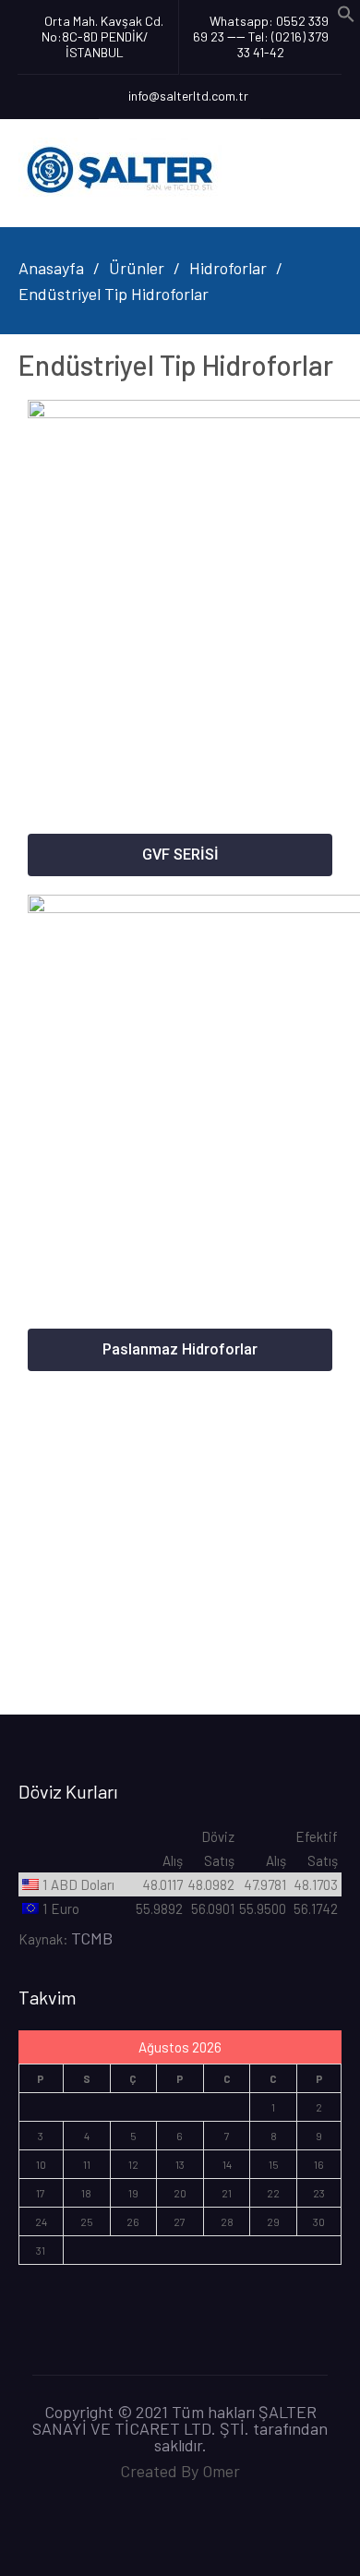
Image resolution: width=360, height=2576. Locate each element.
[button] (180, 855)
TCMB (92, 1938)
